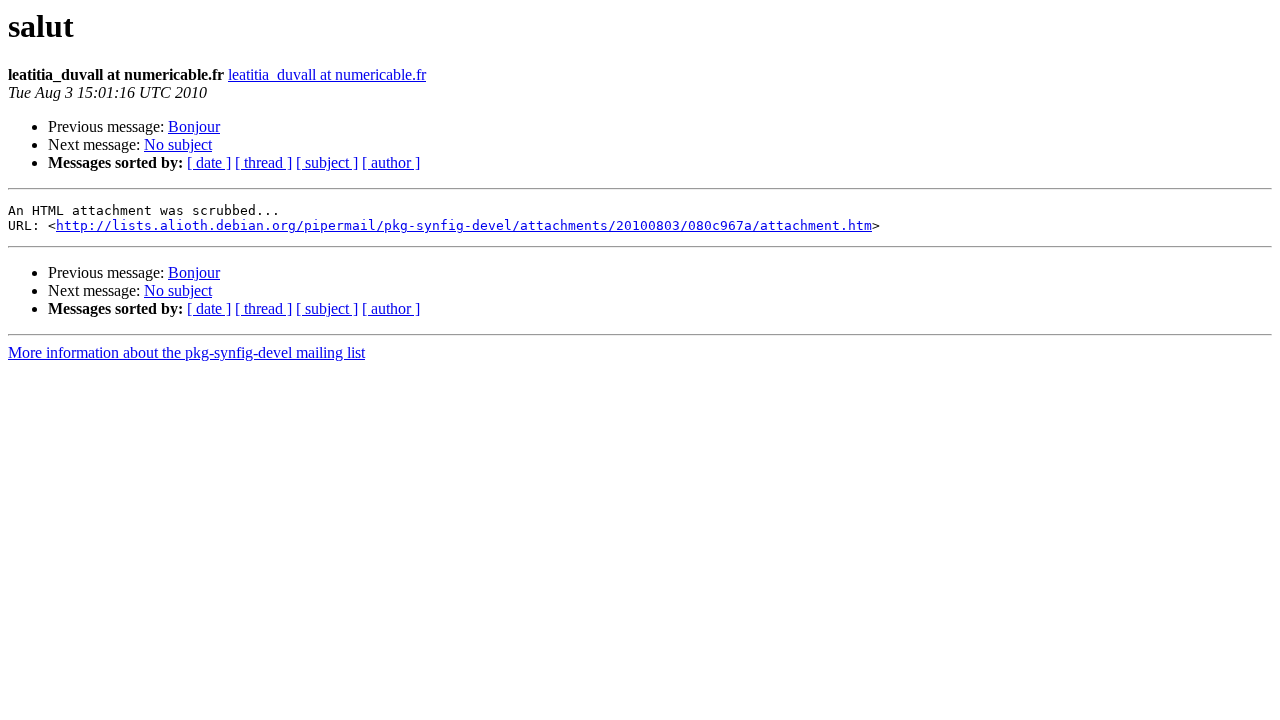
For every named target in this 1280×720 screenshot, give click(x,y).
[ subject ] (327, 162)
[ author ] (391, 162)
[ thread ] (263, 162)
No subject (178, 144)
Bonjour (194, 126)
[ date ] (209, 162)
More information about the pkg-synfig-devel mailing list (186, 352)
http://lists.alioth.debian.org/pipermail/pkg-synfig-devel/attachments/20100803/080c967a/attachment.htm (464, 225)
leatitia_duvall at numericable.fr (327, 74)
